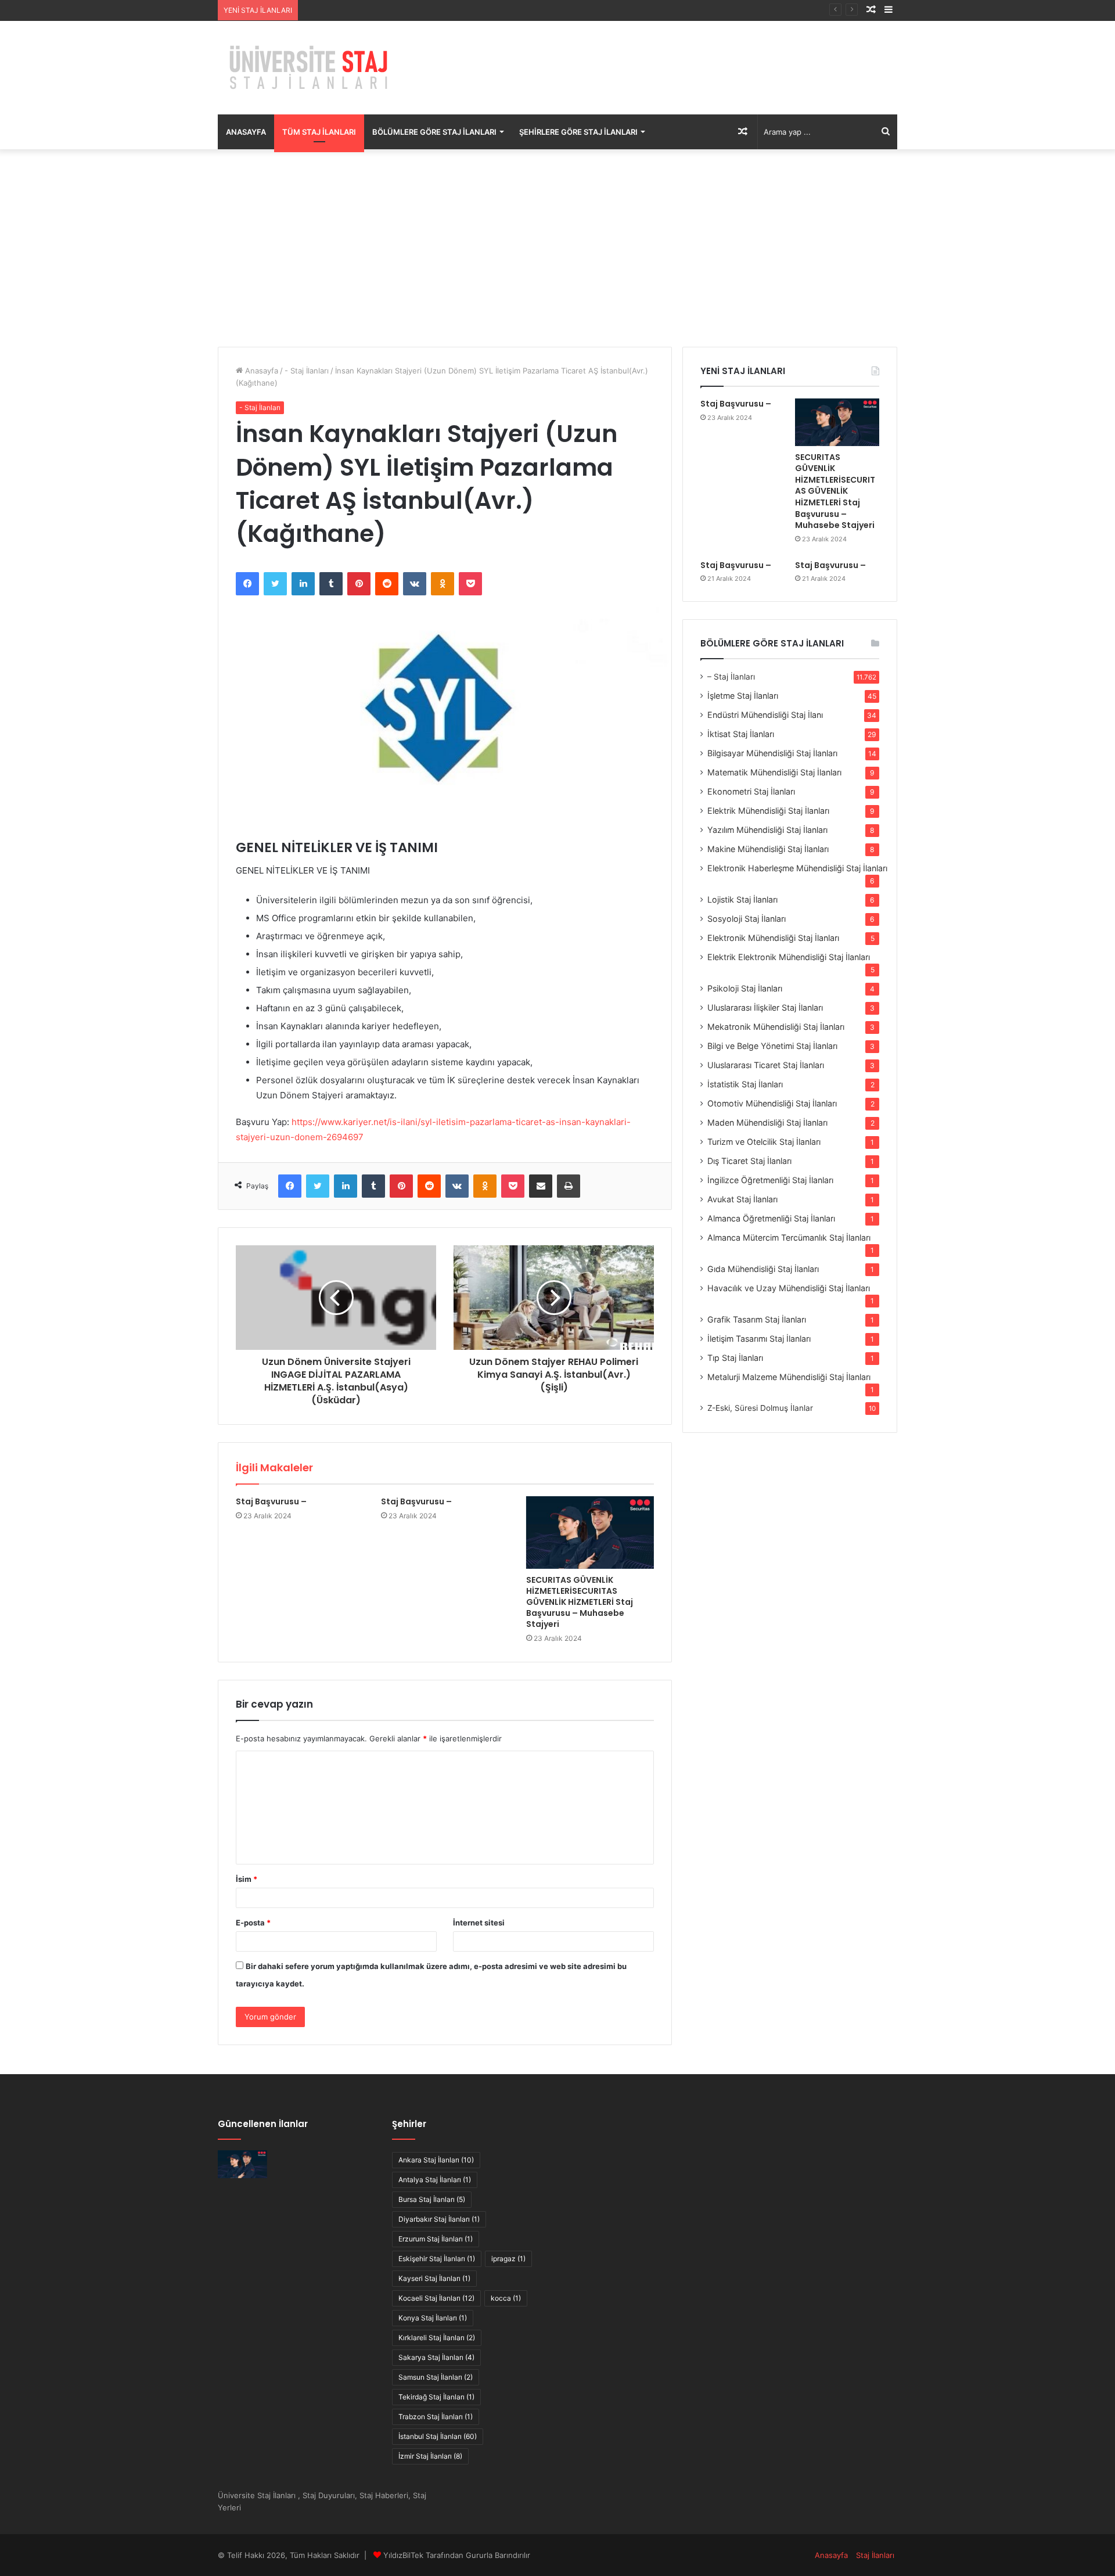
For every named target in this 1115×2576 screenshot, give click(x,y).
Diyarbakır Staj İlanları (439, 2219)
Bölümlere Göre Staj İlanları (434, 132)
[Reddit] (387, 584)
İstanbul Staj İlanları (438, 2436)
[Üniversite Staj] (311, 68)
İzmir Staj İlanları (430, 2456)
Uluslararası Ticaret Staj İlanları (766, 1065)
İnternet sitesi (479, 1923)
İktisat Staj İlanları (741, 734)
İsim (247, 1879)
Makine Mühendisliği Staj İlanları (768, 849)
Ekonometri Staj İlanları (751, 791)
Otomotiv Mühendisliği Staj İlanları (772, 1103)
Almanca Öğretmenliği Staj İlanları (771, 1218)
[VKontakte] (415, 584)
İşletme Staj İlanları (743, 696)
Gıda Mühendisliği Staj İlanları (763, 1269)
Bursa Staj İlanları (432, 2199)
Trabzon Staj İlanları (436, 2417)
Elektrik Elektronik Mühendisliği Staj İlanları (789, 957)
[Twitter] (275, 584)
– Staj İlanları (731, 677)
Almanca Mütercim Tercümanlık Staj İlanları (789, 1237)
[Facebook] (247, 584)
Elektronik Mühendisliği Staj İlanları (773, 938)
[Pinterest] (359, 584)
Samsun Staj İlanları (436, 2377)
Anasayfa (246, 132)
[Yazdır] (569, 1186)
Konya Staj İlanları (433, 2318)
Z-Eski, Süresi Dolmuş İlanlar (760, 1408)
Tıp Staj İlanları (735, 1358)
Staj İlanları (875, 2555)
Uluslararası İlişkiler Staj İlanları (765, 1007)
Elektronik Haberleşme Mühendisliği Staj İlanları (797, 868)
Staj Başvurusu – (334, 10)
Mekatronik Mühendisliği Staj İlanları (776, 1027)
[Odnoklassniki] (443, 584)
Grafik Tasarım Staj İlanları (757, 1319)
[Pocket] (470, 584)
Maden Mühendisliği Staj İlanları (767, 1122)
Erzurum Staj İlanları (436, 2239)
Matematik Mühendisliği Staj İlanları (774, 772)
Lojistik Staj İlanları (742, 899)
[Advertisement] (557, 248)
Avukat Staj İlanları (742, 1199)
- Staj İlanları (307, 371)
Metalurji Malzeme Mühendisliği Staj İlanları (789, 1377)
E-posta (253, 1923)
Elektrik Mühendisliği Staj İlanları (768, 811)
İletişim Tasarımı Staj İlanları (759, 1339)
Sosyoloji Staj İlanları (747, 919)
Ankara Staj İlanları (436, 2160)
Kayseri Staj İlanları (434, 2278)
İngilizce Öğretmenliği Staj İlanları (770, 1180)
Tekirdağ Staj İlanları (436, 2397)
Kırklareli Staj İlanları (437, 2338)
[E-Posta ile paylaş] (541, 1186)
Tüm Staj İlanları (319, 132)
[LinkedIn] (303, 584)
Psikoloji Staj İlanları (745, 988)
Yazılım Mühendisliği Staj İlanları (767, 830)
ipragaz (508, 2259)
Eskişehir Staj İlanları (437, 2259)
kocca (506, 2298)
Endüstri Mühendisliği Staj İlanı (765, 715)
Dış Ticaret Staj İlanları (749, 1161)
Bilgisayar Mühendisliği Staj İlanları (772, 753)
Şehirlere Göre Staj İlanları (578, 132)
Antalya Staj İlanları (435, 2180)
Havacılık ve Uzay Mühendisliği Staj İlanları (789, 1288)
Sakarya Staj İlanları (436, 2357)
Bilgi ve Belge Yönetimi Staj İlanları (772, 1046)
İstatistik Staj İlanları (745, 1084)
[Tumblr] (331, 584)
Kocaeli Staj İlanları (436, 2298)
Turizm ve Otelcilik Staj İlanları (764, 1142)
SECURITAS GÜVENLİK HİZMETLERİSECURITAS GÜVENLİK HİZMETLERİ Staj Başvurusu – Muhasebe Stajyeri (580, 1602)
